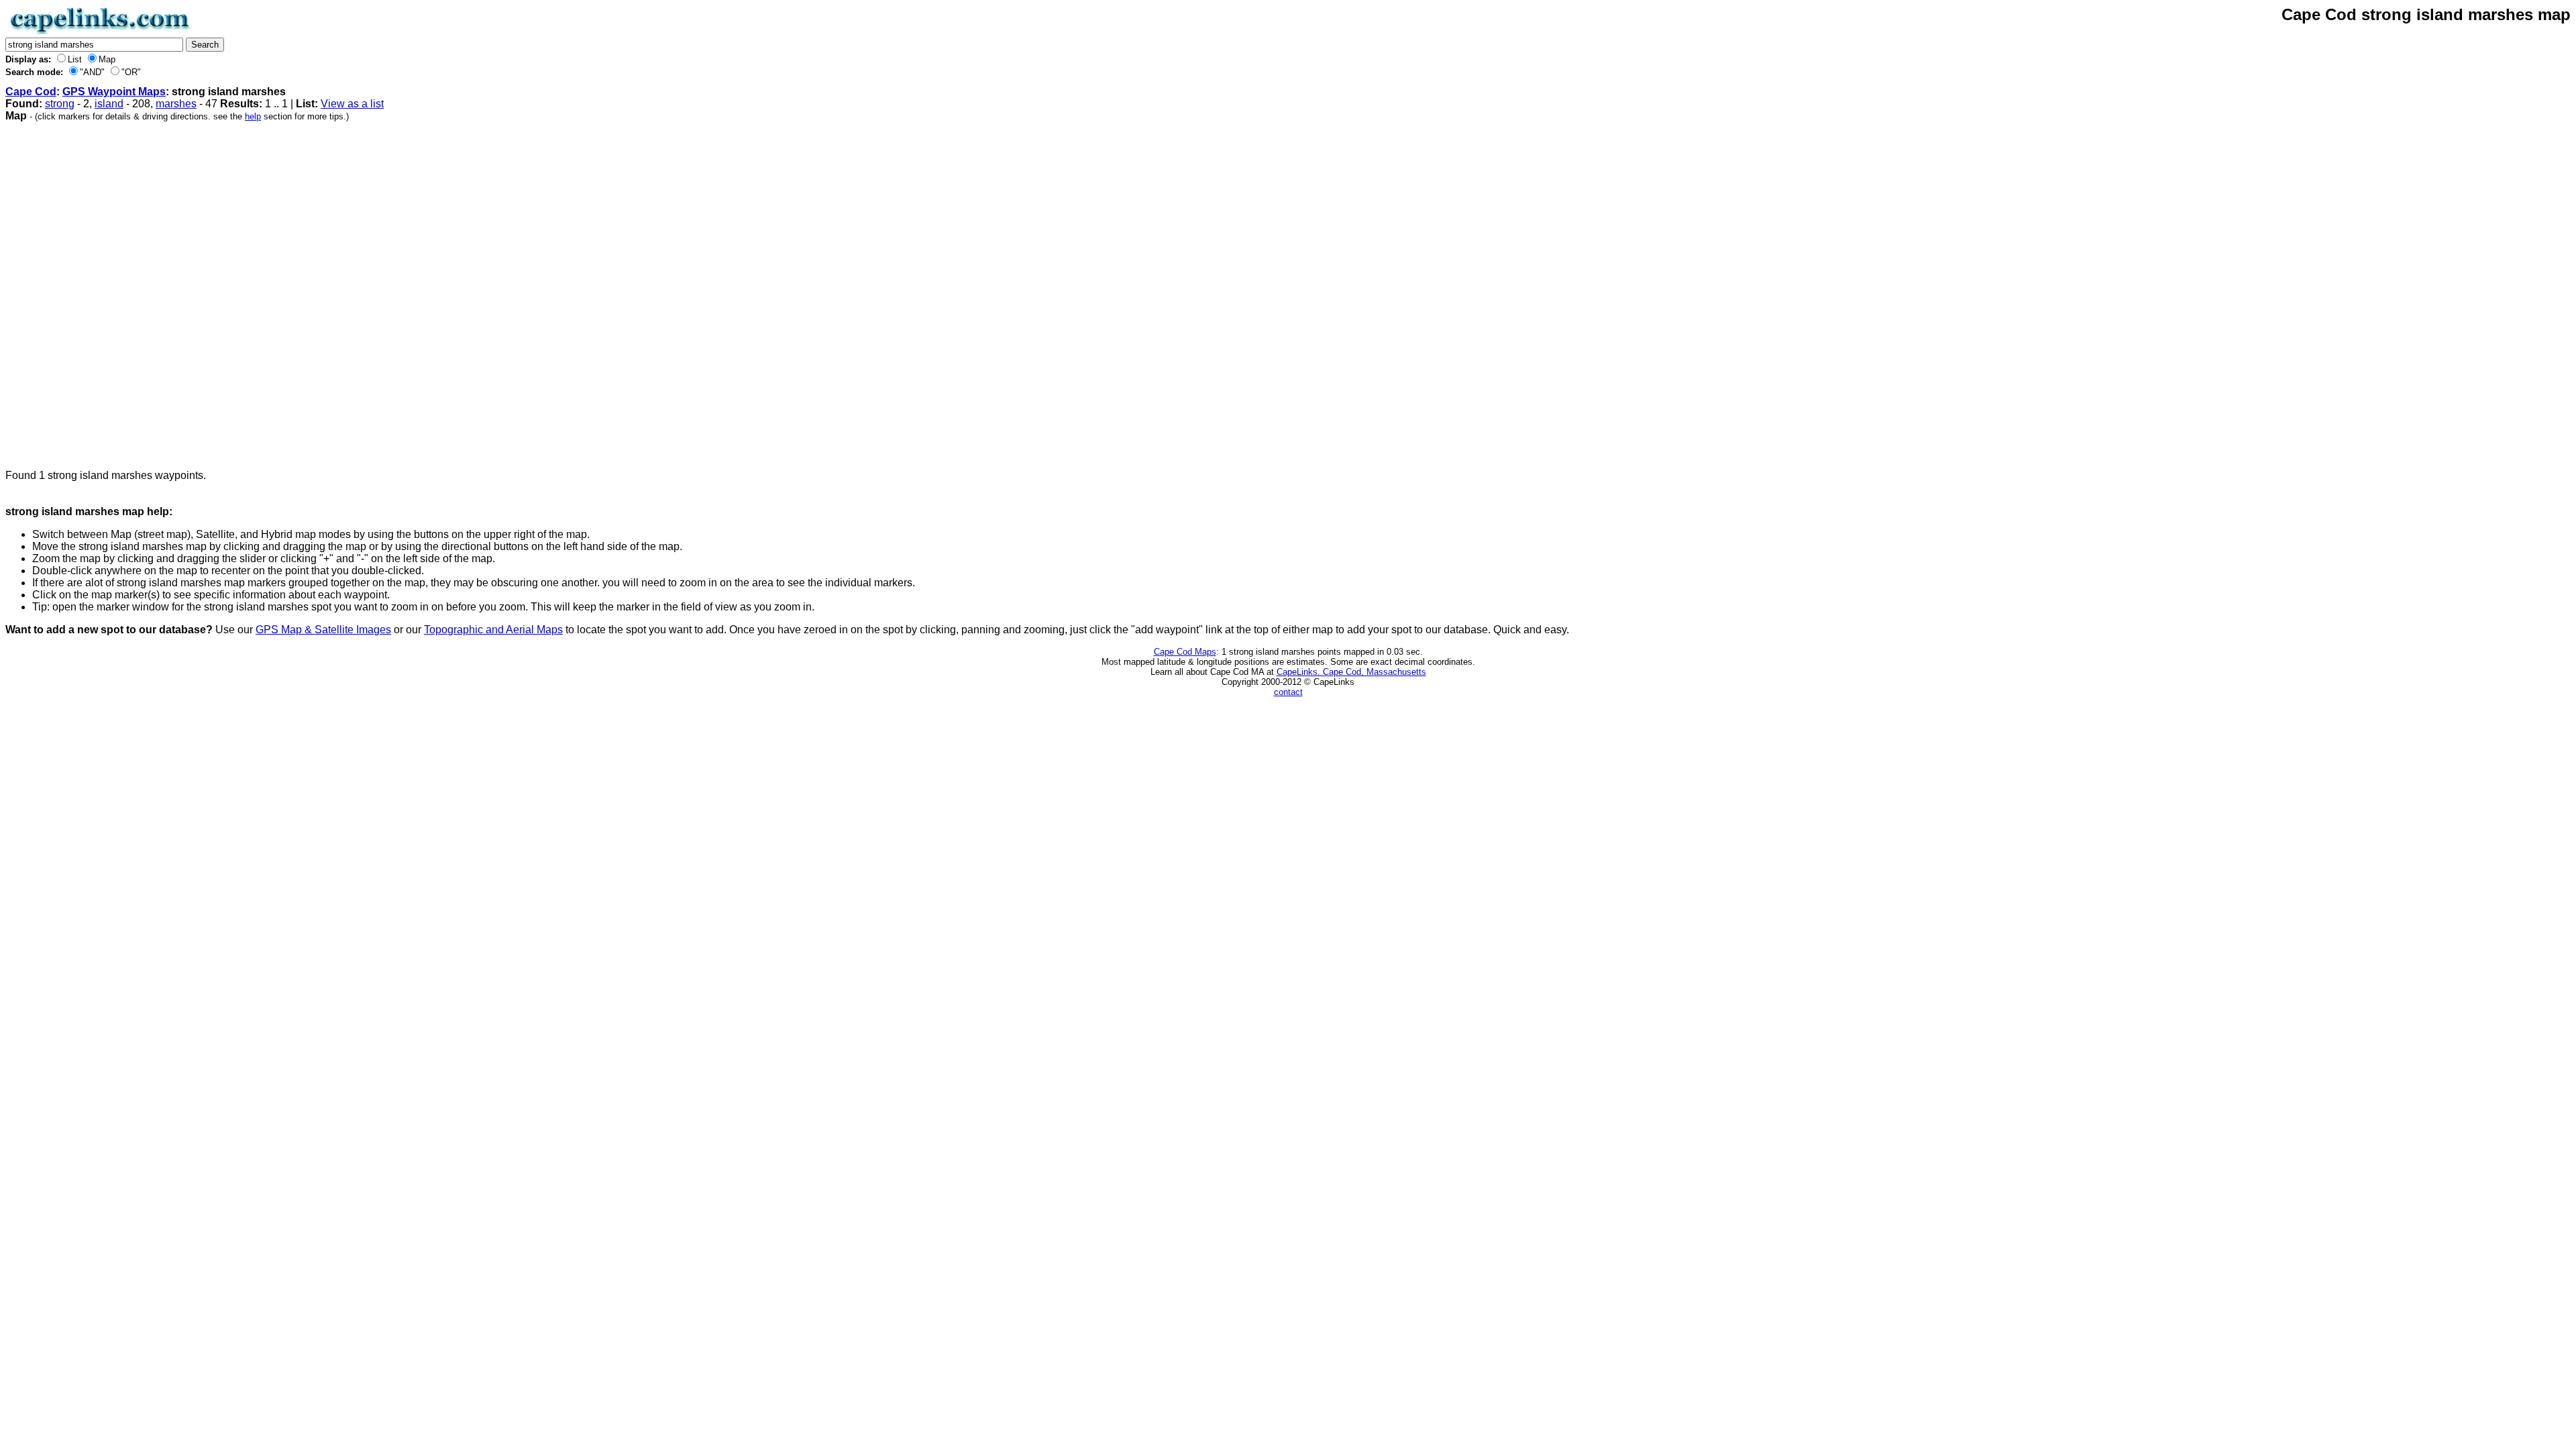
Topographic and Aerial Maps (493, 630)
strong (60, 104)
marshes (176, 104)
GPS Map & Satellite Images (323, 630)
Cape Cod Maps (1185, 652)
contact (1288, 692)
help (253, 116)
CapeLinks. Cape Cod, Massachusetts (1351, 672)
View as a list (352, 104)
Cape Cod (31, 92)
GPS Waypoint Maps (114, 92)
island (109, 104)
